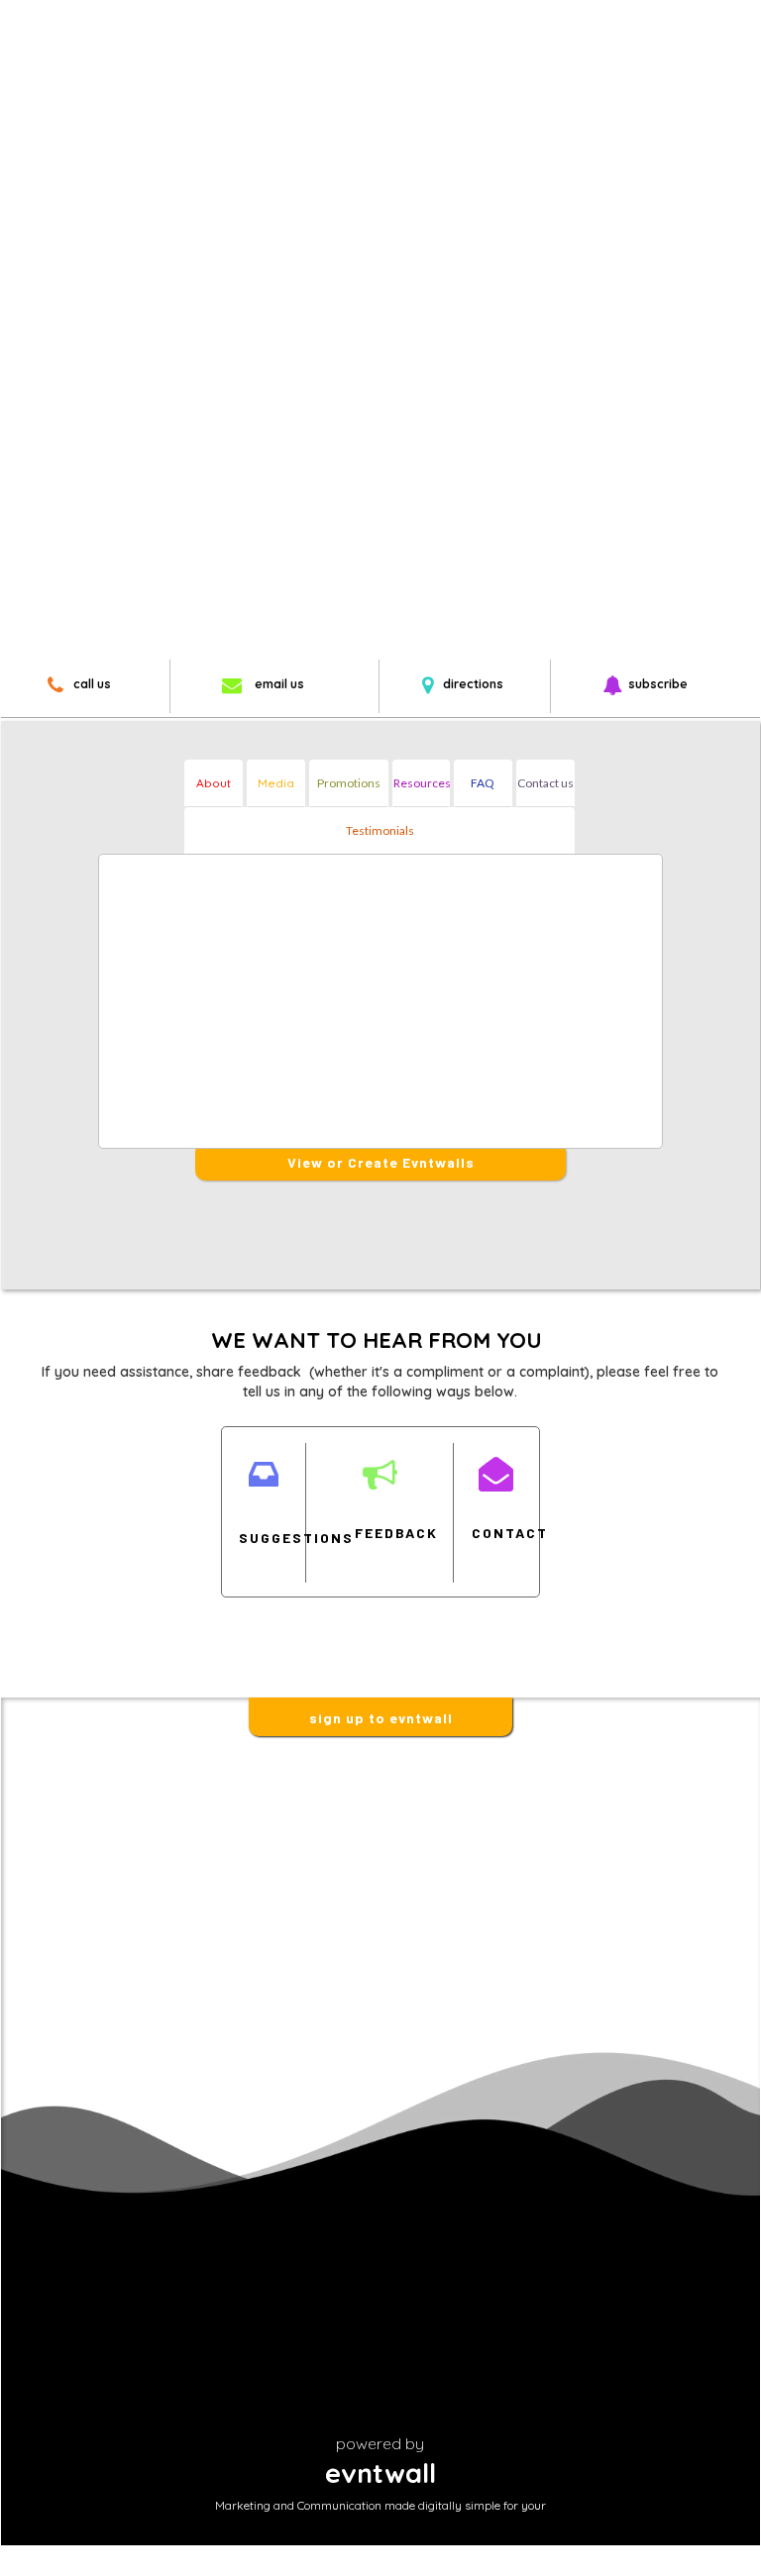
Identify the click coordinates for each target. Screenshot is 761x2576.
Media (276, 783)
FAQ (483, 783)
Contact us (545, 783)
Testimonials (380, 830)
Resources (422, 783)
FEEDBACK (379, 1533)
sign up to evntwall (381, 1718)
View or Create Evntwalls (381, 1162)
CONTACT (495, 1533)
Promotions (349, 783)
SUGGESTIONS (263, 1538)
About (214, 783)
